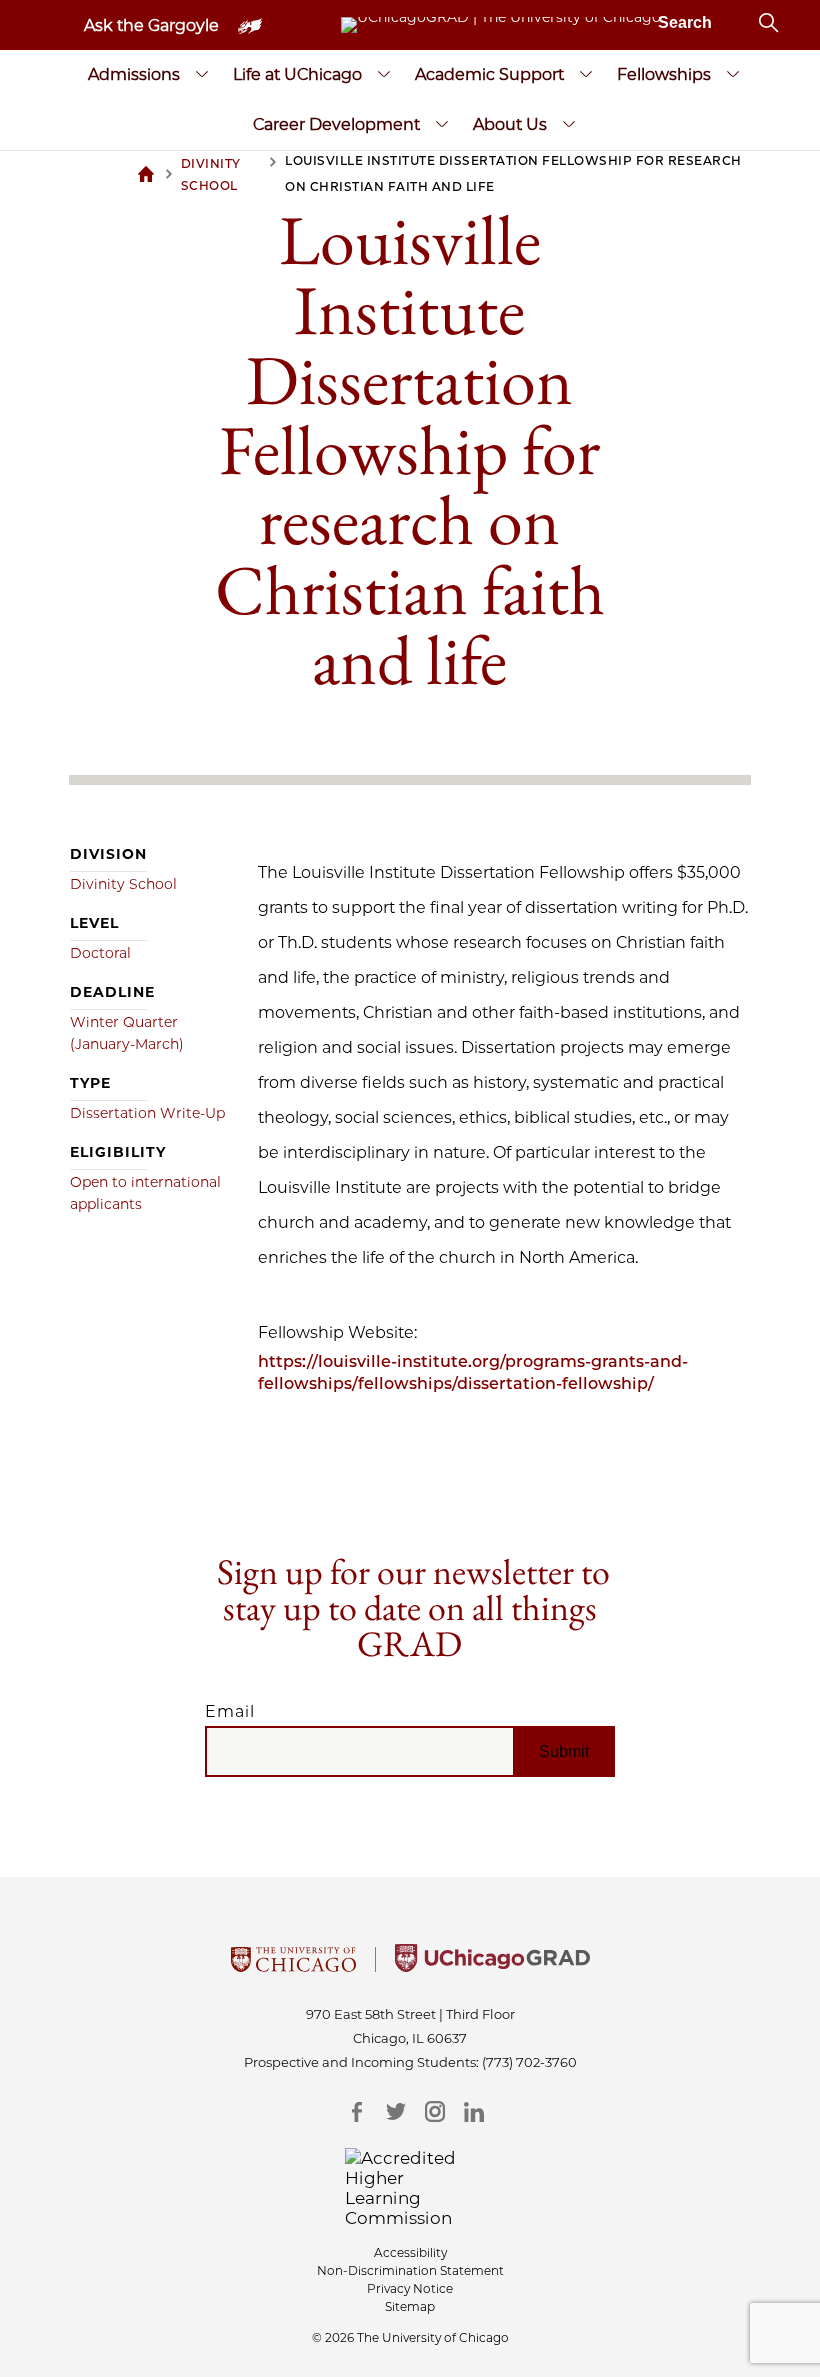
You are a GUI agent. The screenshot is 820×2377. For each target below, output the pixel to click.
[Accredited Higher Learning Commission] (410, 2188)
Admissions (134, 74)
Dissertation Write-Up (147, 1113)
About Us (510, 124)
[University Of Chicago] (293, 1966)
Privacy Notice (410, 2288)
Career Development (336, 124)
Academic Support (489, 74)
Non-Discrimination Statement (410, 2270)
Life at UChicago (297, 74)
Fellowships (664, 74)
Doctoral (100, 953)
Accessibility (410, 2252)
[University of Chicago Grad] (492, 1966)
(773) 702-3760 (529, 2062)
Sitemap (410, 2306)
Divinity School (123, 884)
